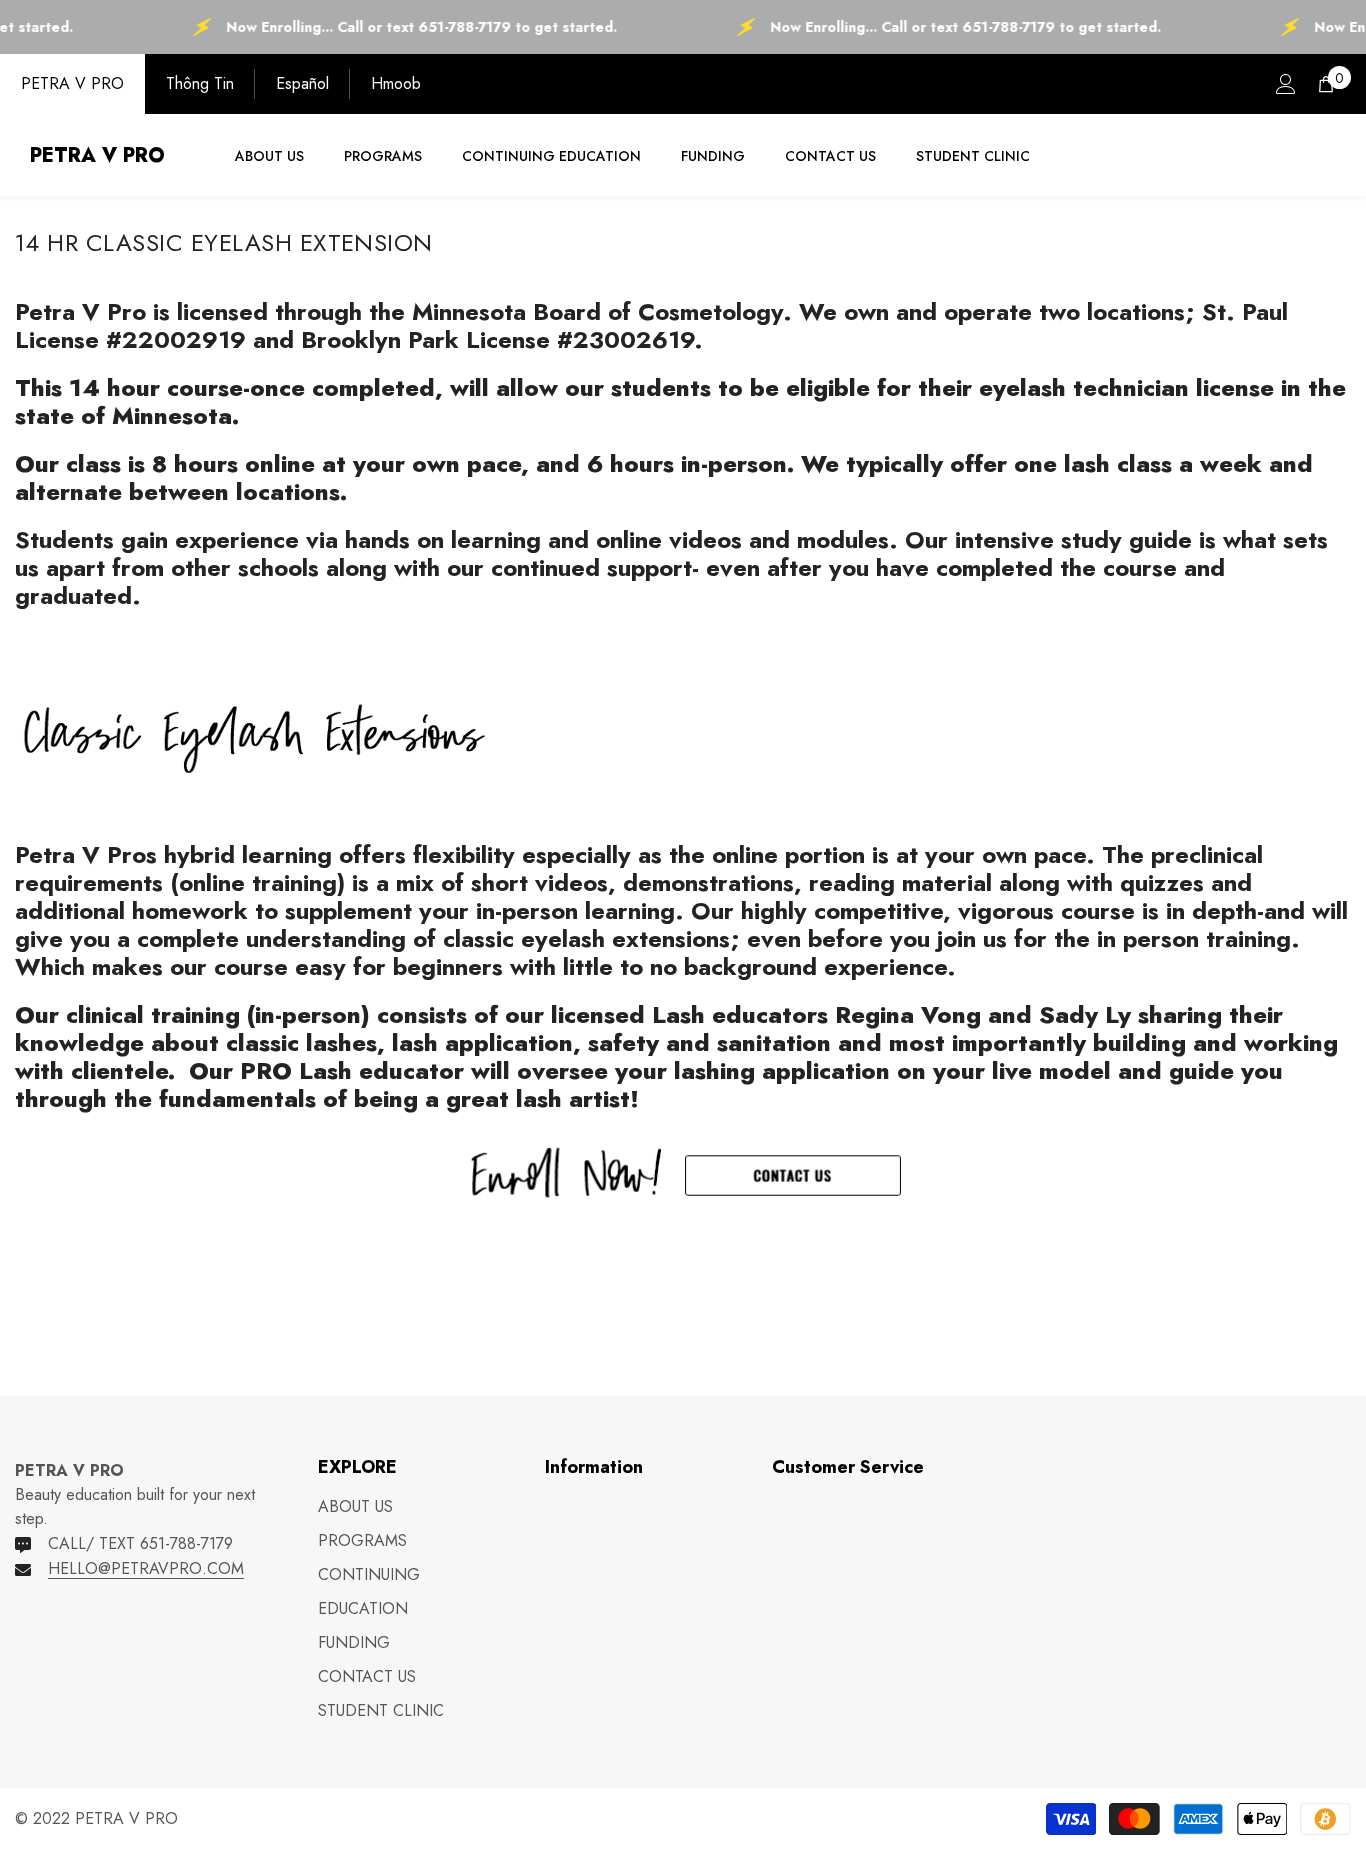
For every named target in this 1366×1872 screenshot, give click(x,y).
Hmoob (396, 83)
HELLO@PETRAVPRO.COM (146, 1568)
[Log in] (1286, 84)
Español (302, 83)
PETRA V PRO (72, 83)
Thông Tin (200, 83)
